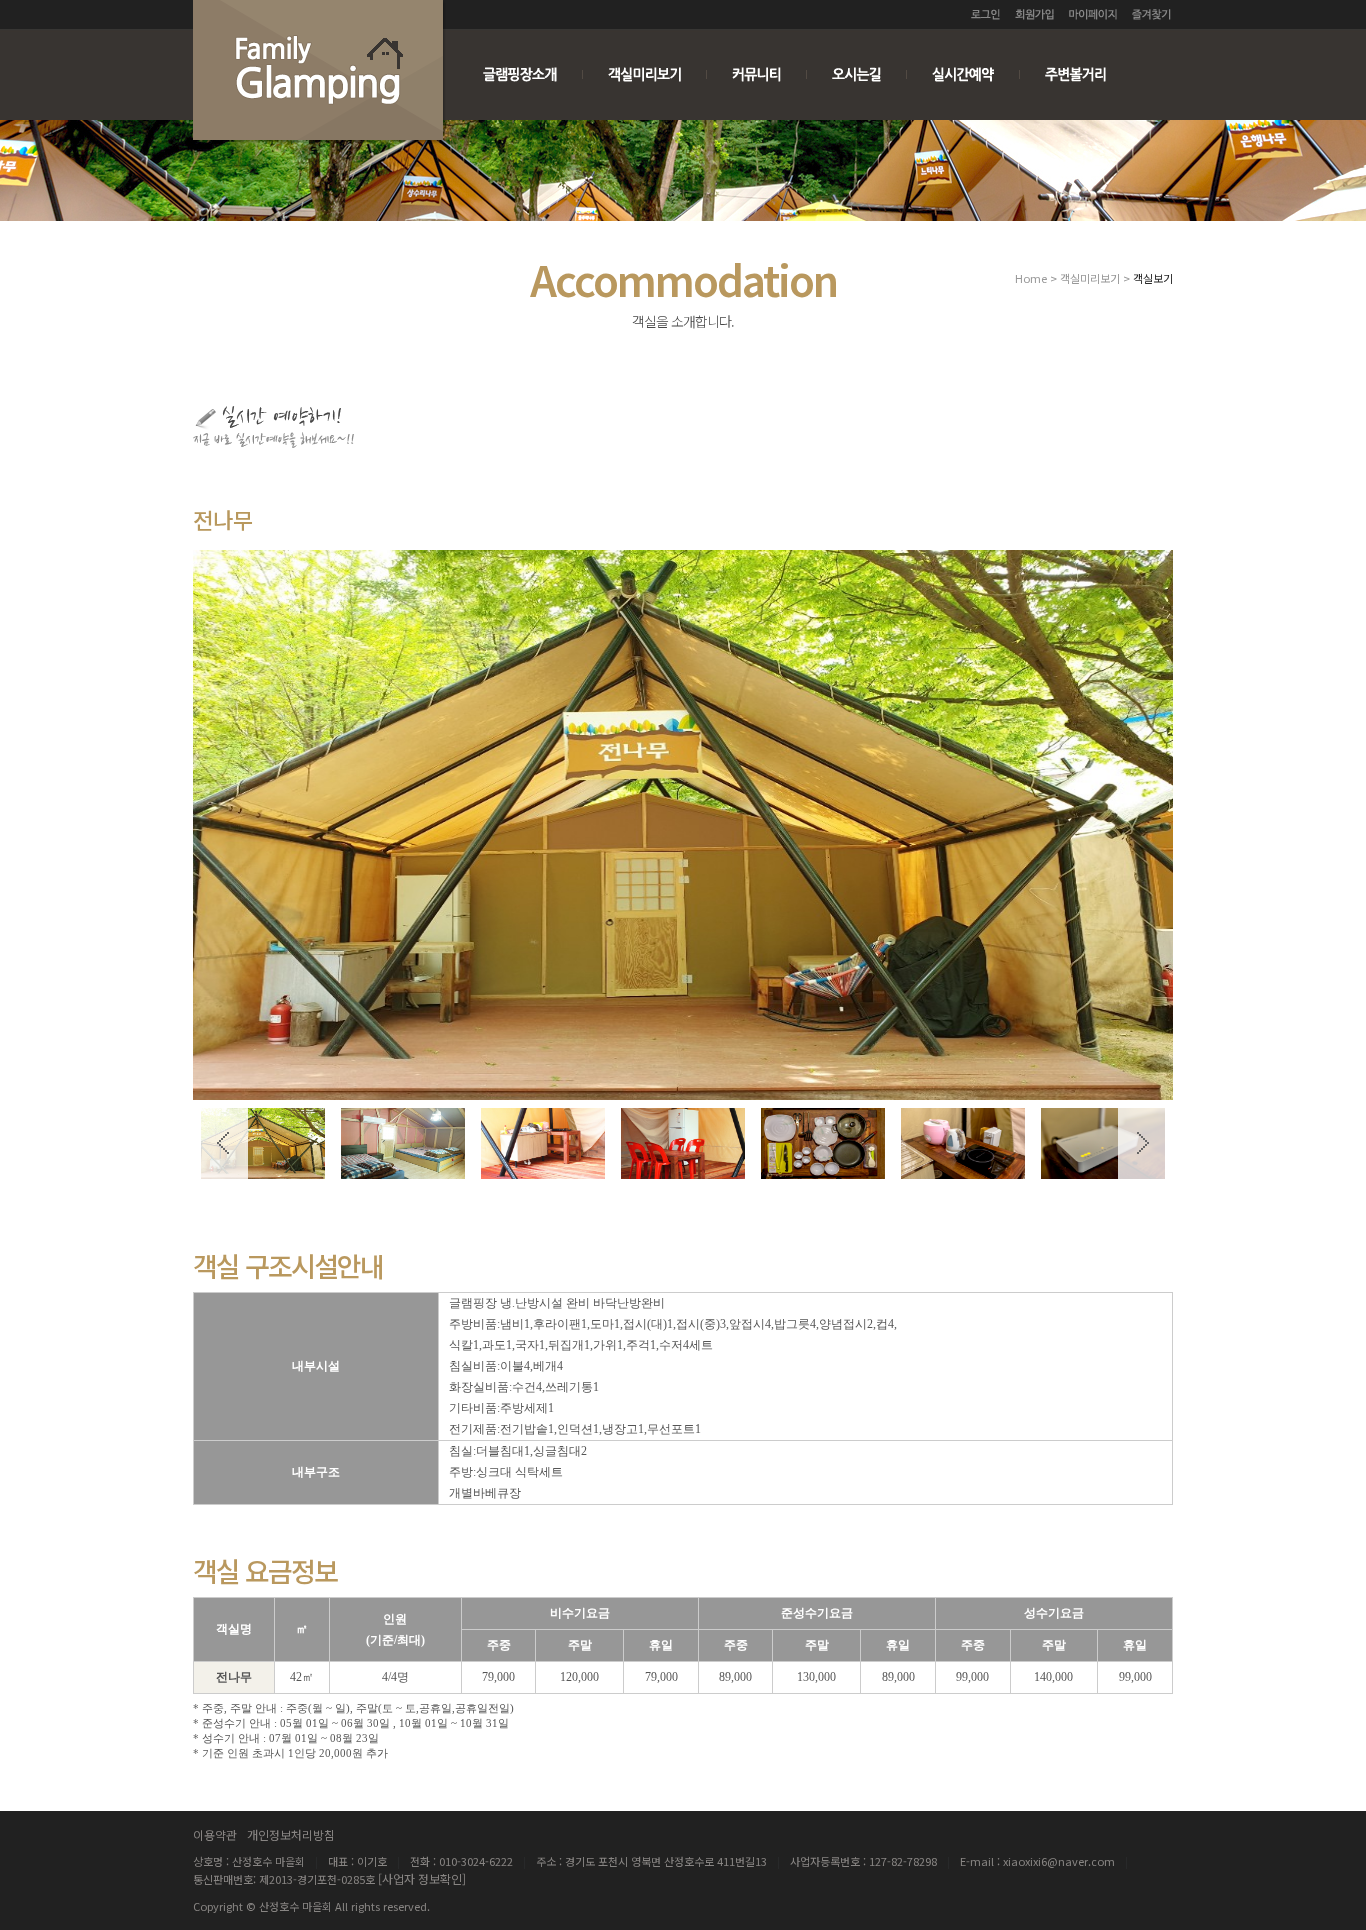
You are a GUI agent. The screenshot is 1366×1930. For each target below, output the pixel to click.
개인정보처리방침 (291, 1834)
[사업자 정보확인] (422, 1878)
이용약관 (215, 1834)
